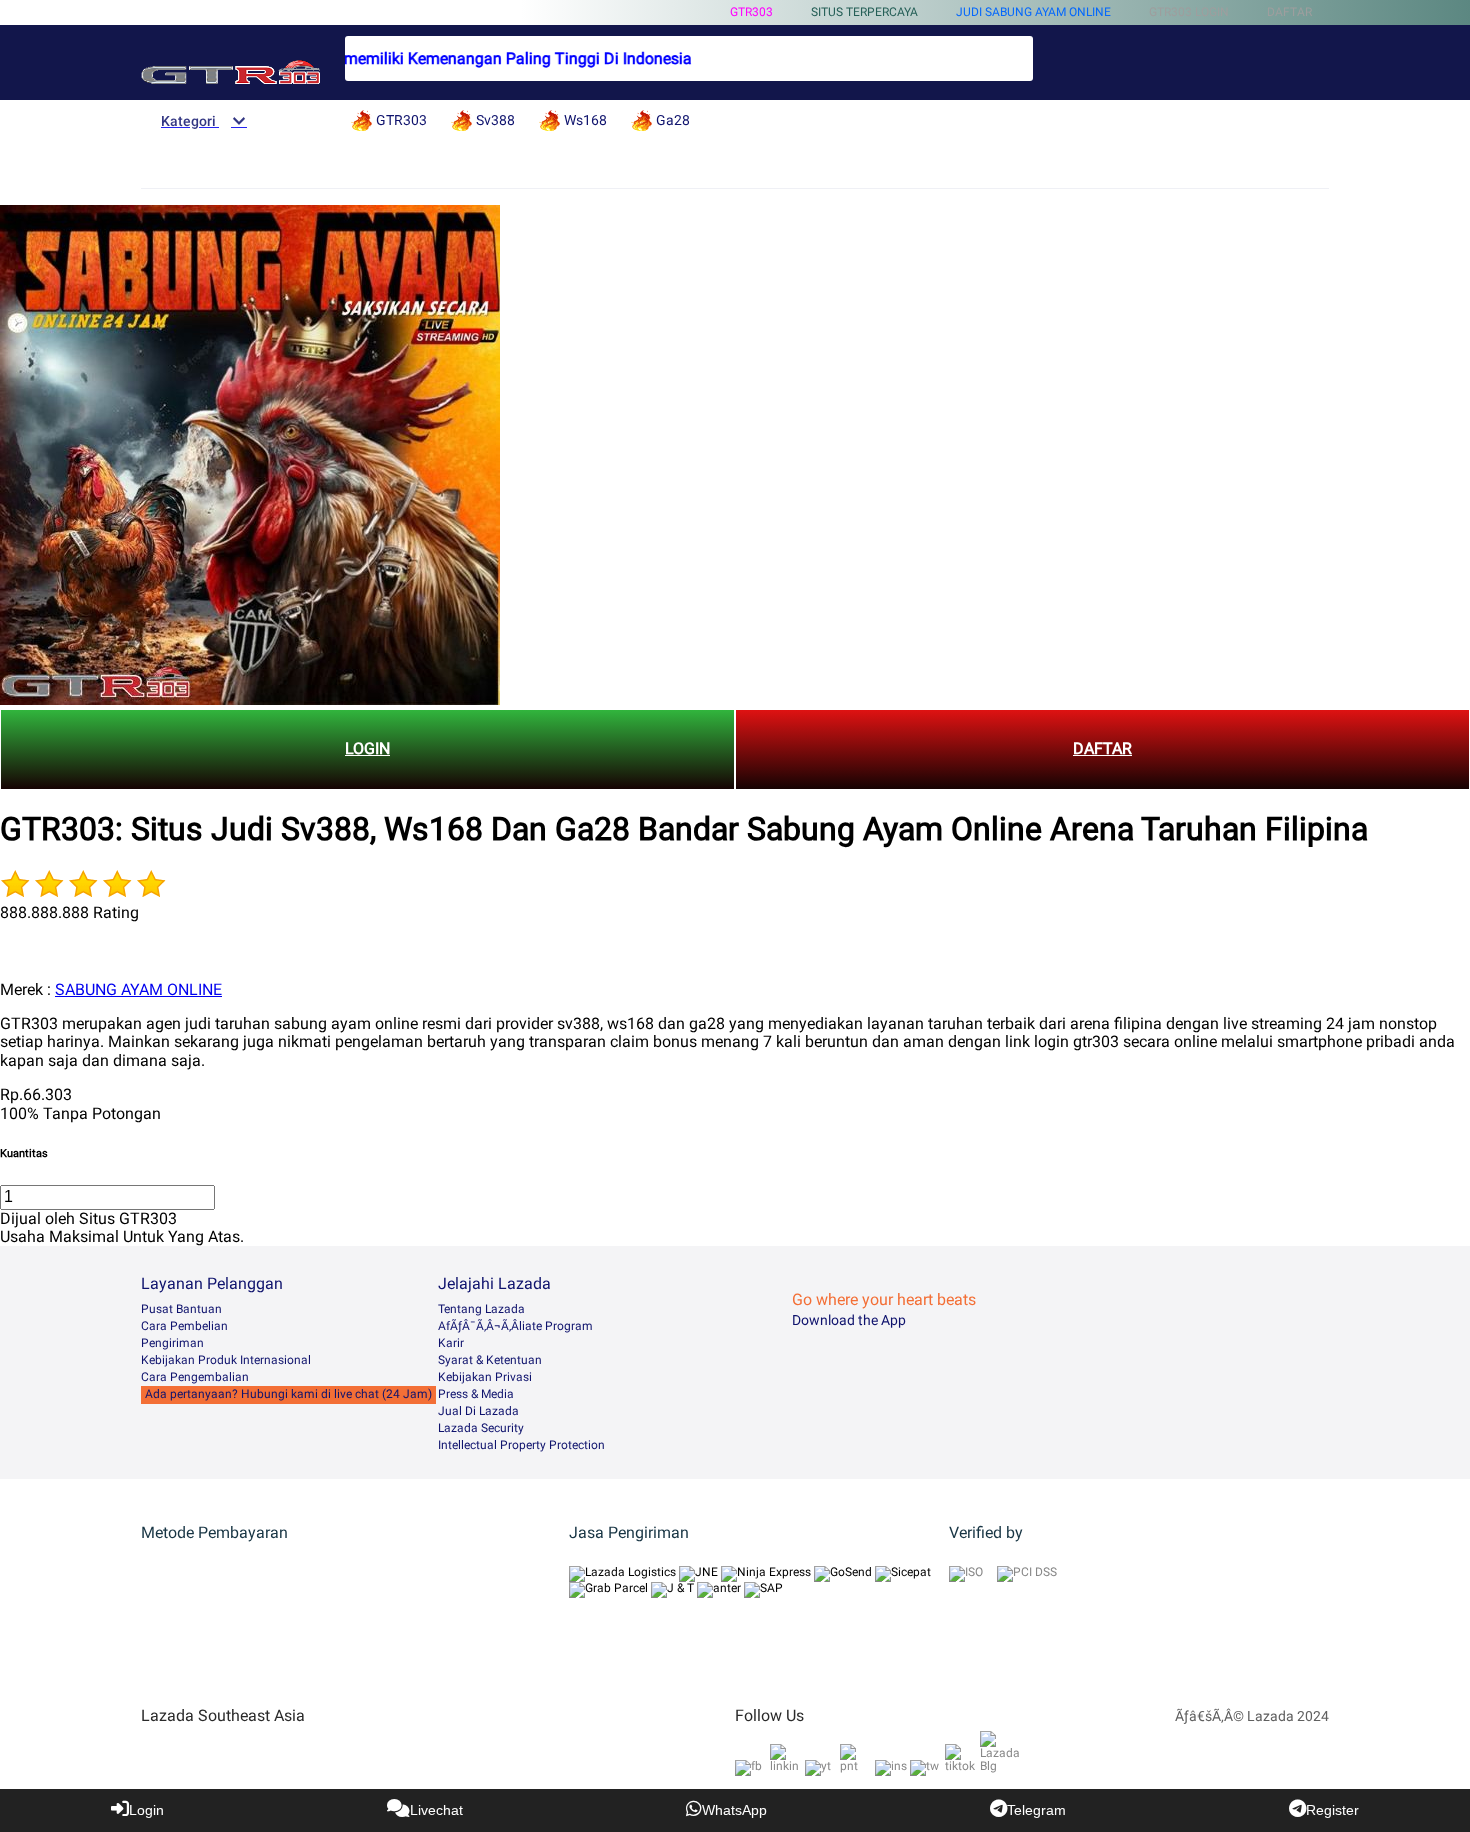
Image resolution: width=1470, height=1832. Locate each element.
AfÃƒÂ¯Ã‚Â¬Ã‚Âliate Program (515, 1326)
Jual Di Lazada (478, 1411)
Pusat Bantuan (181, 1309)
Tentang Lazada (481, 1309)
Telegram (1036, 1810)
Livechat (436, 1810)
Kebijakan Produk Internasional (226, 1360)
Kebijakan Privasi (485, 1377)
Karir (451, 1343)
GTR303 (751, 12)
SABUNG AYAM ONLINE (138, 989)
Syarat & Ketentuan (490, 1360)
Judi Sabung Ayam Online (1033, 12)
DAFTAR (1102, 748)
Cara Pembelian (184, 1326)
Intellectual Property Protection (521, 1445)
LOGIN (367, 748)
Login (146, 1810)
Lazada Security (481, 1428)
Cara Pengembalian (195, 1377)
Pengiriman (172, 1343)
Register (1332, 1810)
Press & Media (476, 1394)
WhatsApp (734, 1810)
